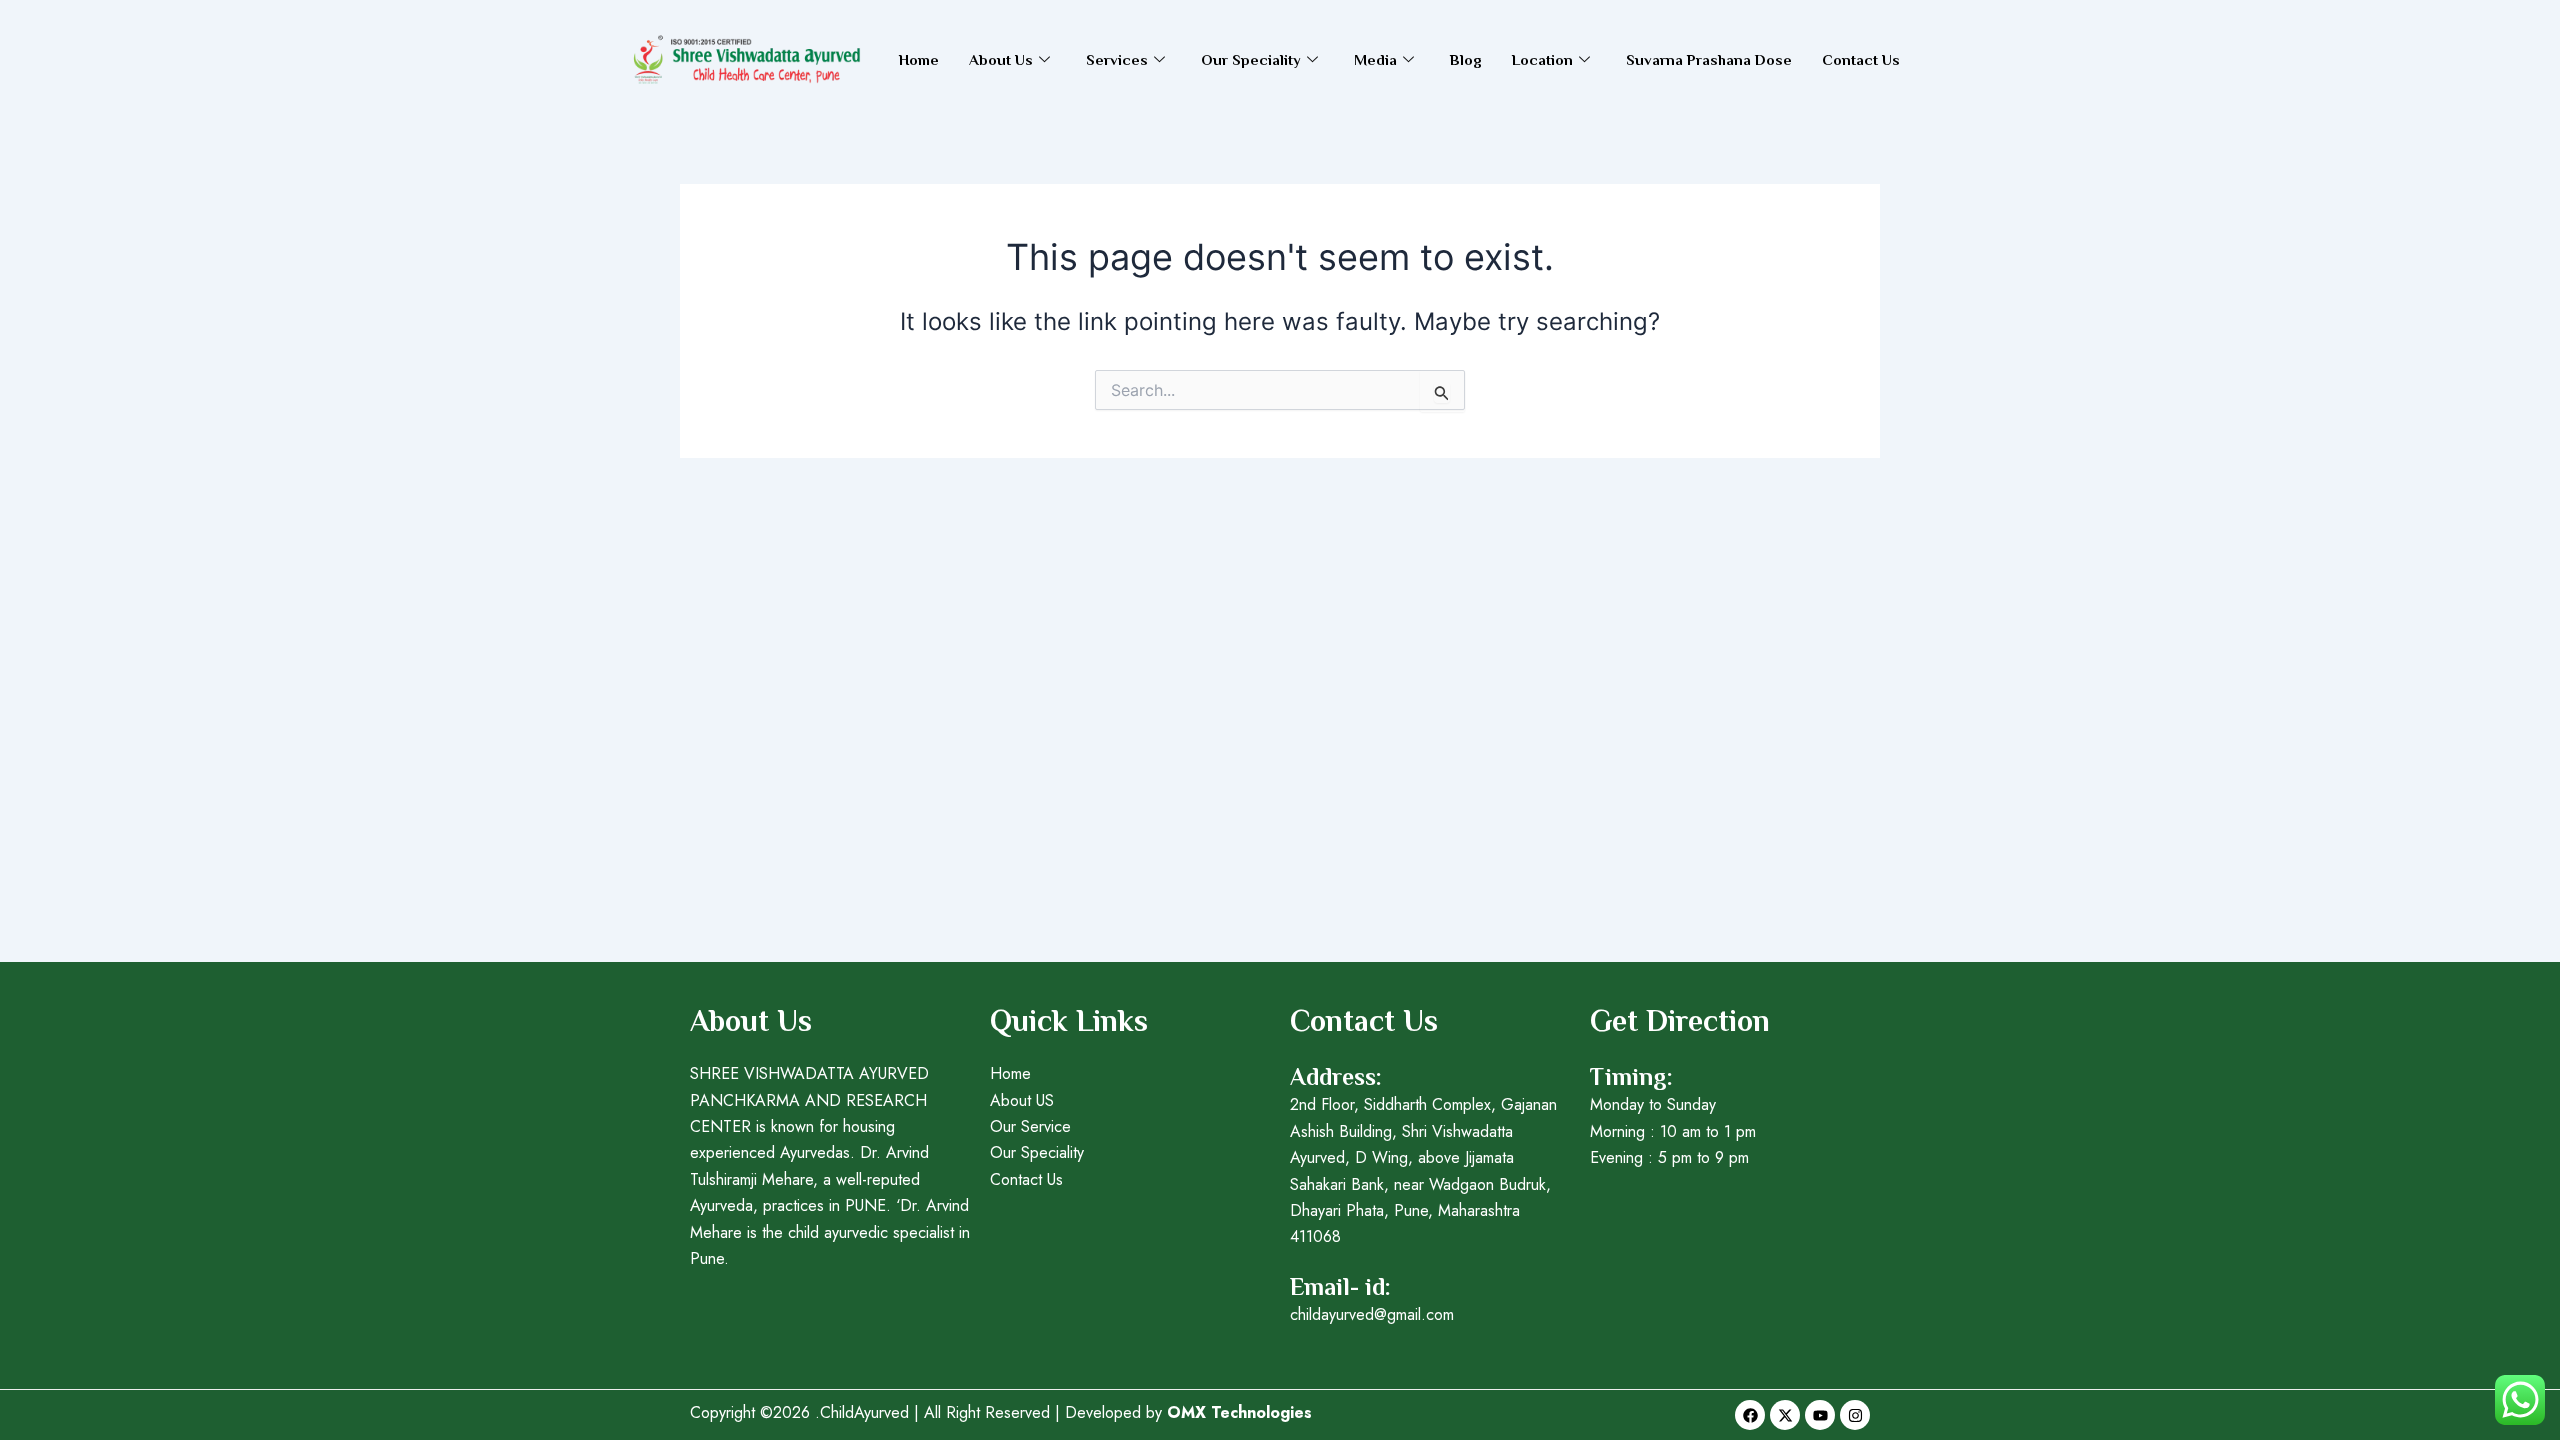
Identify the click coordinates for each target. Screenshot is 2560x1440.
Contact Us (1861, 59)
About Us (1001, 59)
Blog (1466, 59)
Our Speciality (1251, 59)
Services (1117, 59)
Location (1542, 59)
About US (1022, 1100)
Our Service (1030, 1126)
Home (919, 59)
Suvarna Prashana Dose (1709, 59)
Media (1375, 59)
